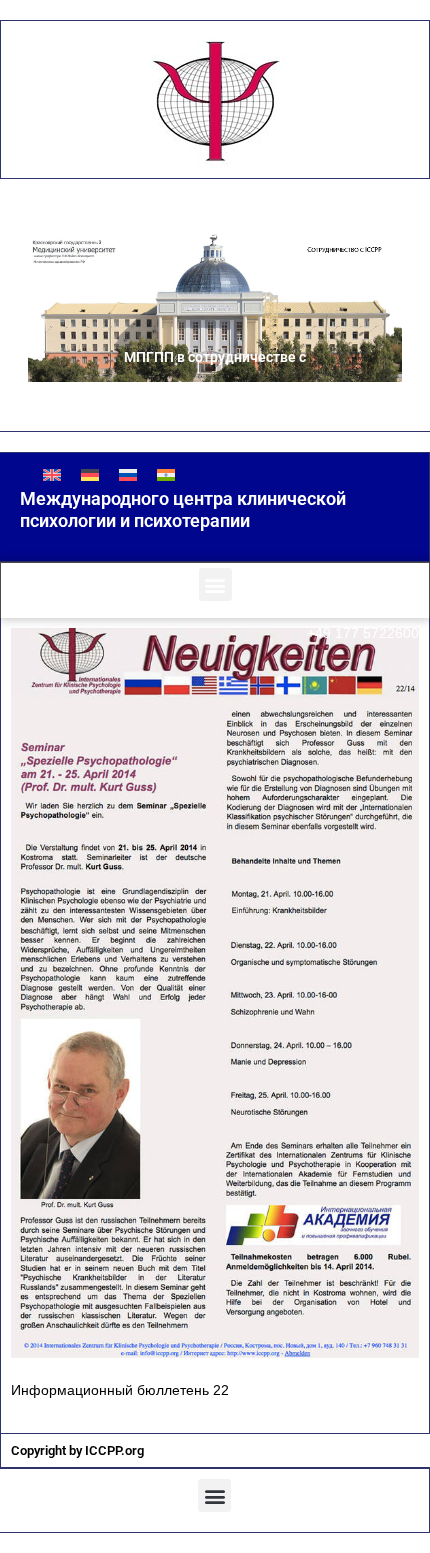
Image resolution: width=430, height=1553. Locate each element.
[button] (215, 584)
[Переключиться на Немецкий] (90, 474)
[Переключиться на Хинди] (166, 474)
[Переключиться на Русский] (128, 474)
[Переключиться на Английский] (52, 474)
